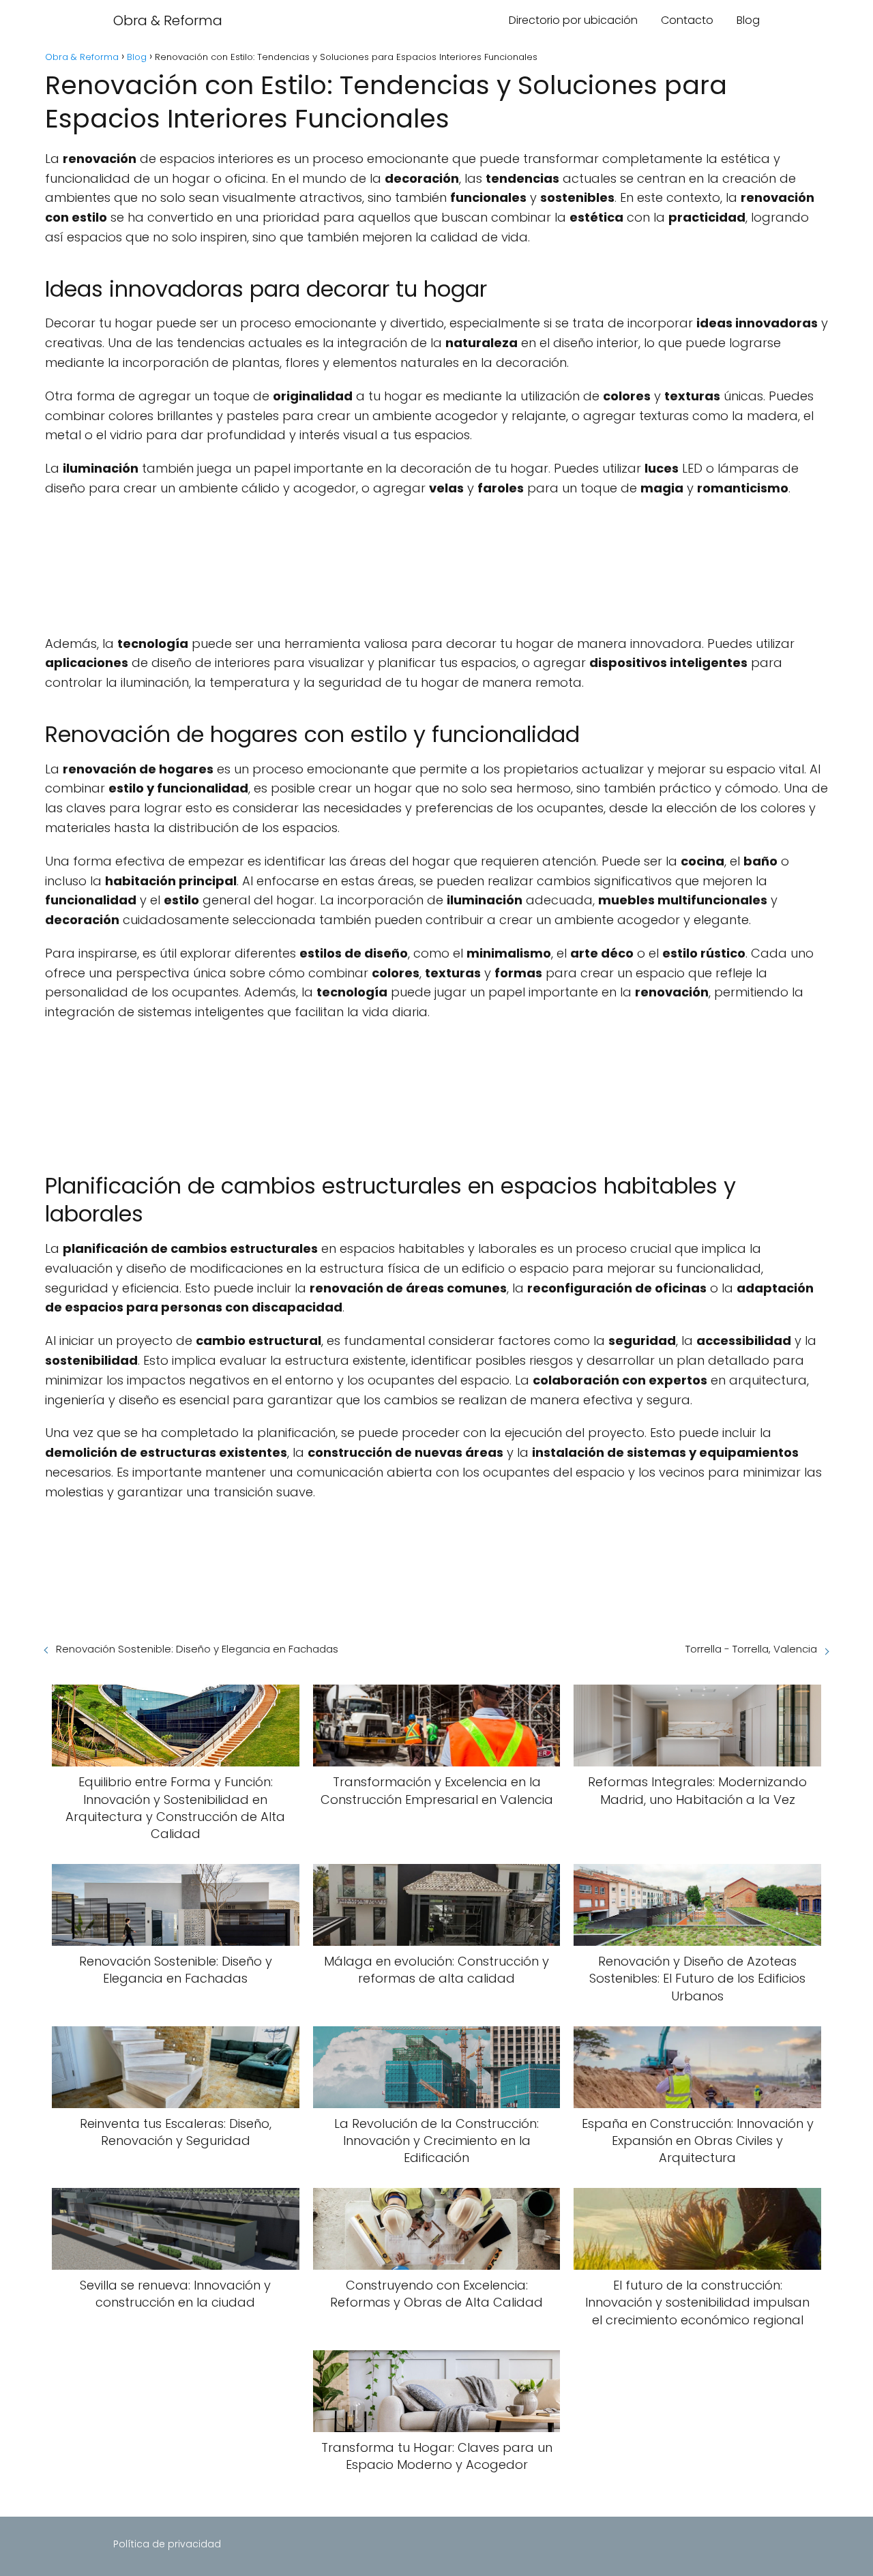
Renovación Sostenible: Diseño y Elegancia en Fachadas (197, 1649)
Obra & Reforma (168, 20)
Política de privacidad (167, 2544)
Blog (748, 20)
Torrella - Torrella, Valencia (751, 1649)
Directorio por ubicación (573, 20)
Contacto (687, 20)
